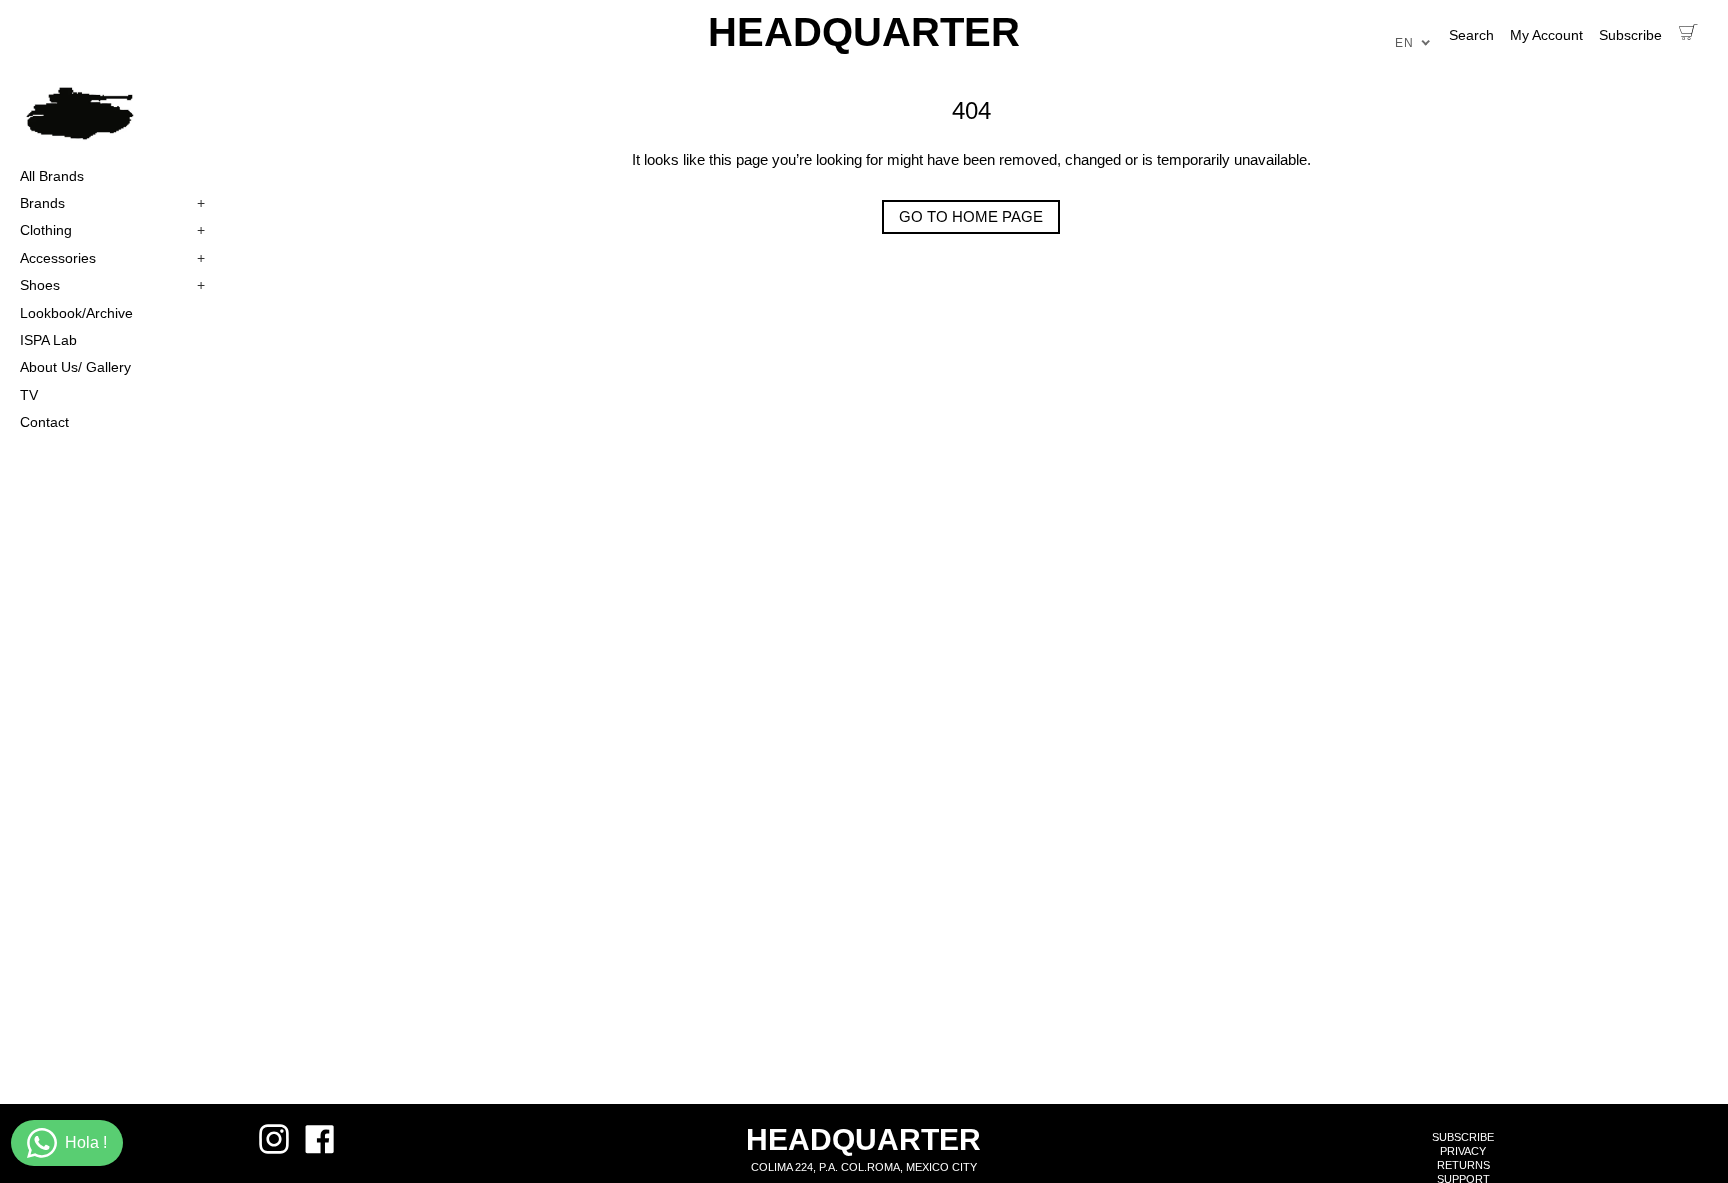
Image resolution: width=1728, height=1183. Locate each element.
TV (29, 395)
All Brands (52, 176)
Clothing (112, 230)
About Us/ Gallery (75, 367)
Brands (112, 203)
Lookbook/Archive (76, 313)
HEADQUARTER (864, 32)
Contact (44, 422)
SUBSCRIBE (1463, 1137)
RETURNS (1463, 1165)
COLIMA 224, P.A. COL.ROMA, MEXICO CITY (864, 1167)
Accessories (112, 258)
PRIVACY (1463, 1151)
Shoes (112, 285)
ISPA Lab (48, 340)
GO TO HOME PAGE (971, 216)
